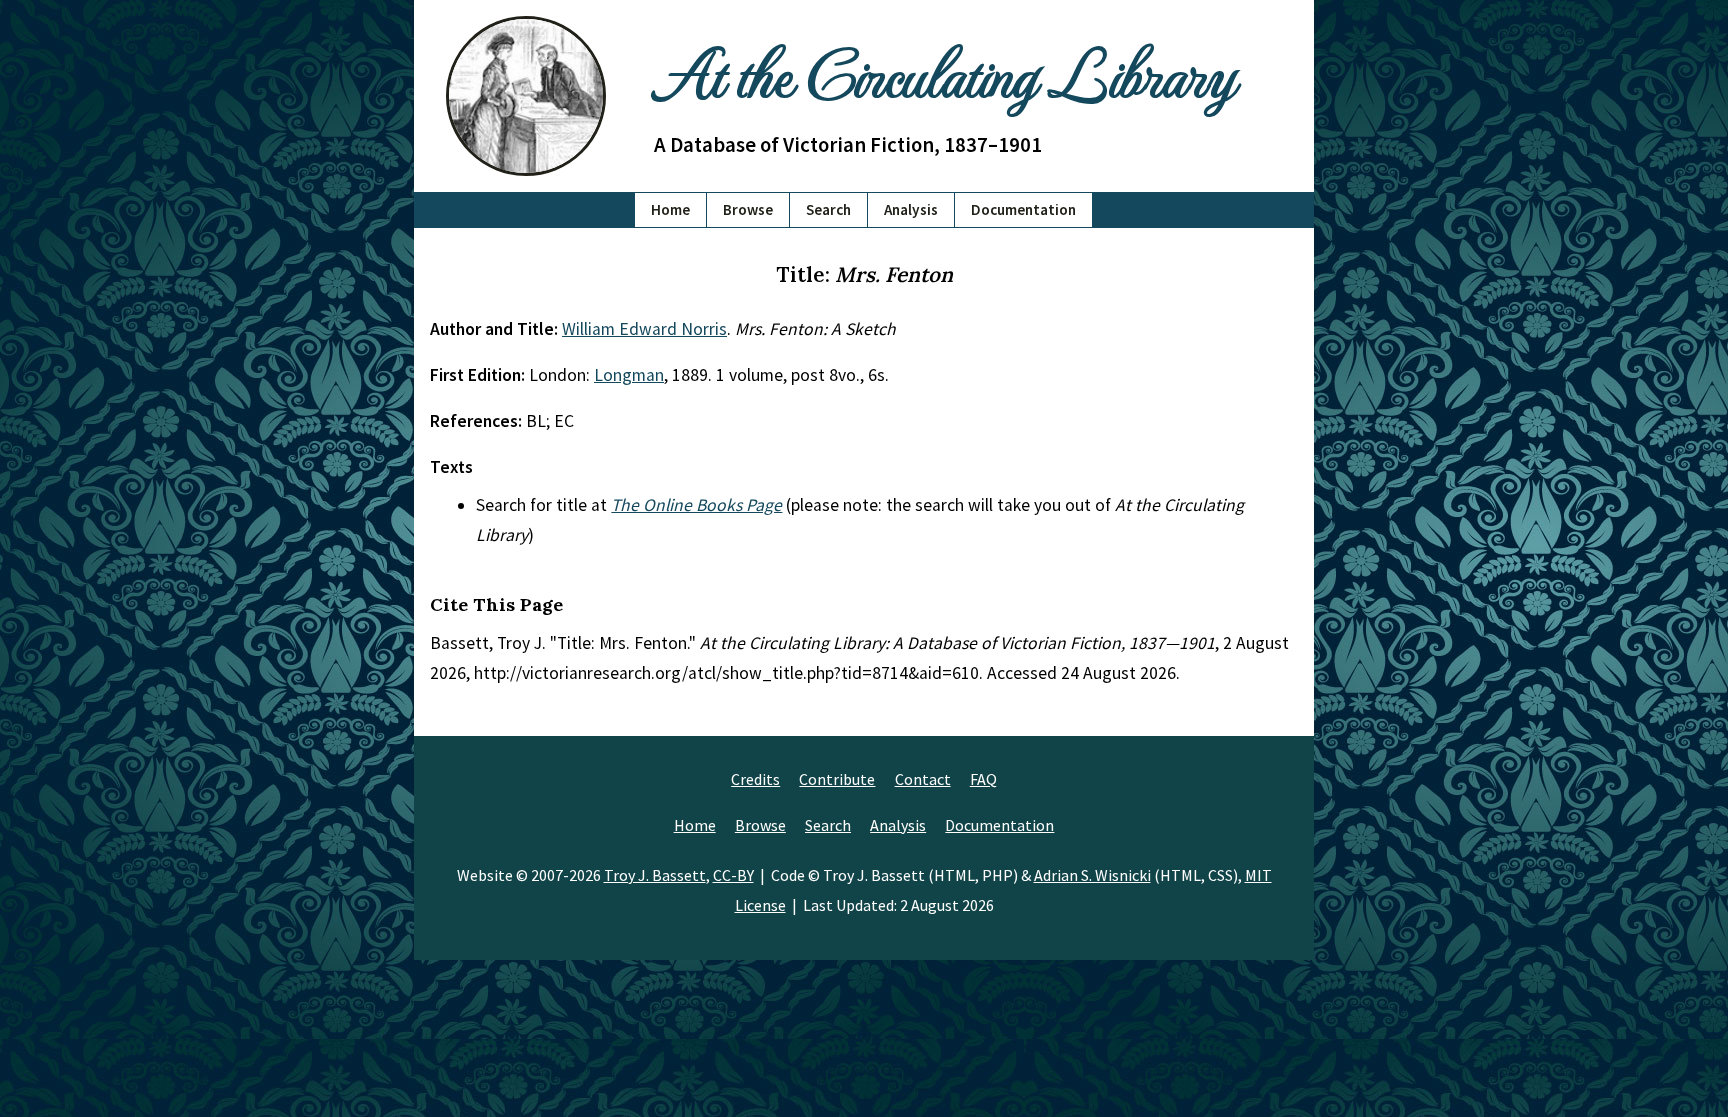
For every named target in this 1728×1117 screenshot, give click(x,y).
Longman (629, 375)
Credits (755, 779)
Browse (748, 209)
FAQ (983, 779)
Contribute (837, 779)
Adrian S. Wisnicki (1092, 875)
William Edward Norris (644, 329)
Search (828, 209)
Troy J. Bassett (655, 875)
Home (670, 209)
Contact (923, 779)
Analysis (911, 209)
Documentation (1023, 209)
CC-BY (733, 875)
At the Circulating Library (944, 71)
